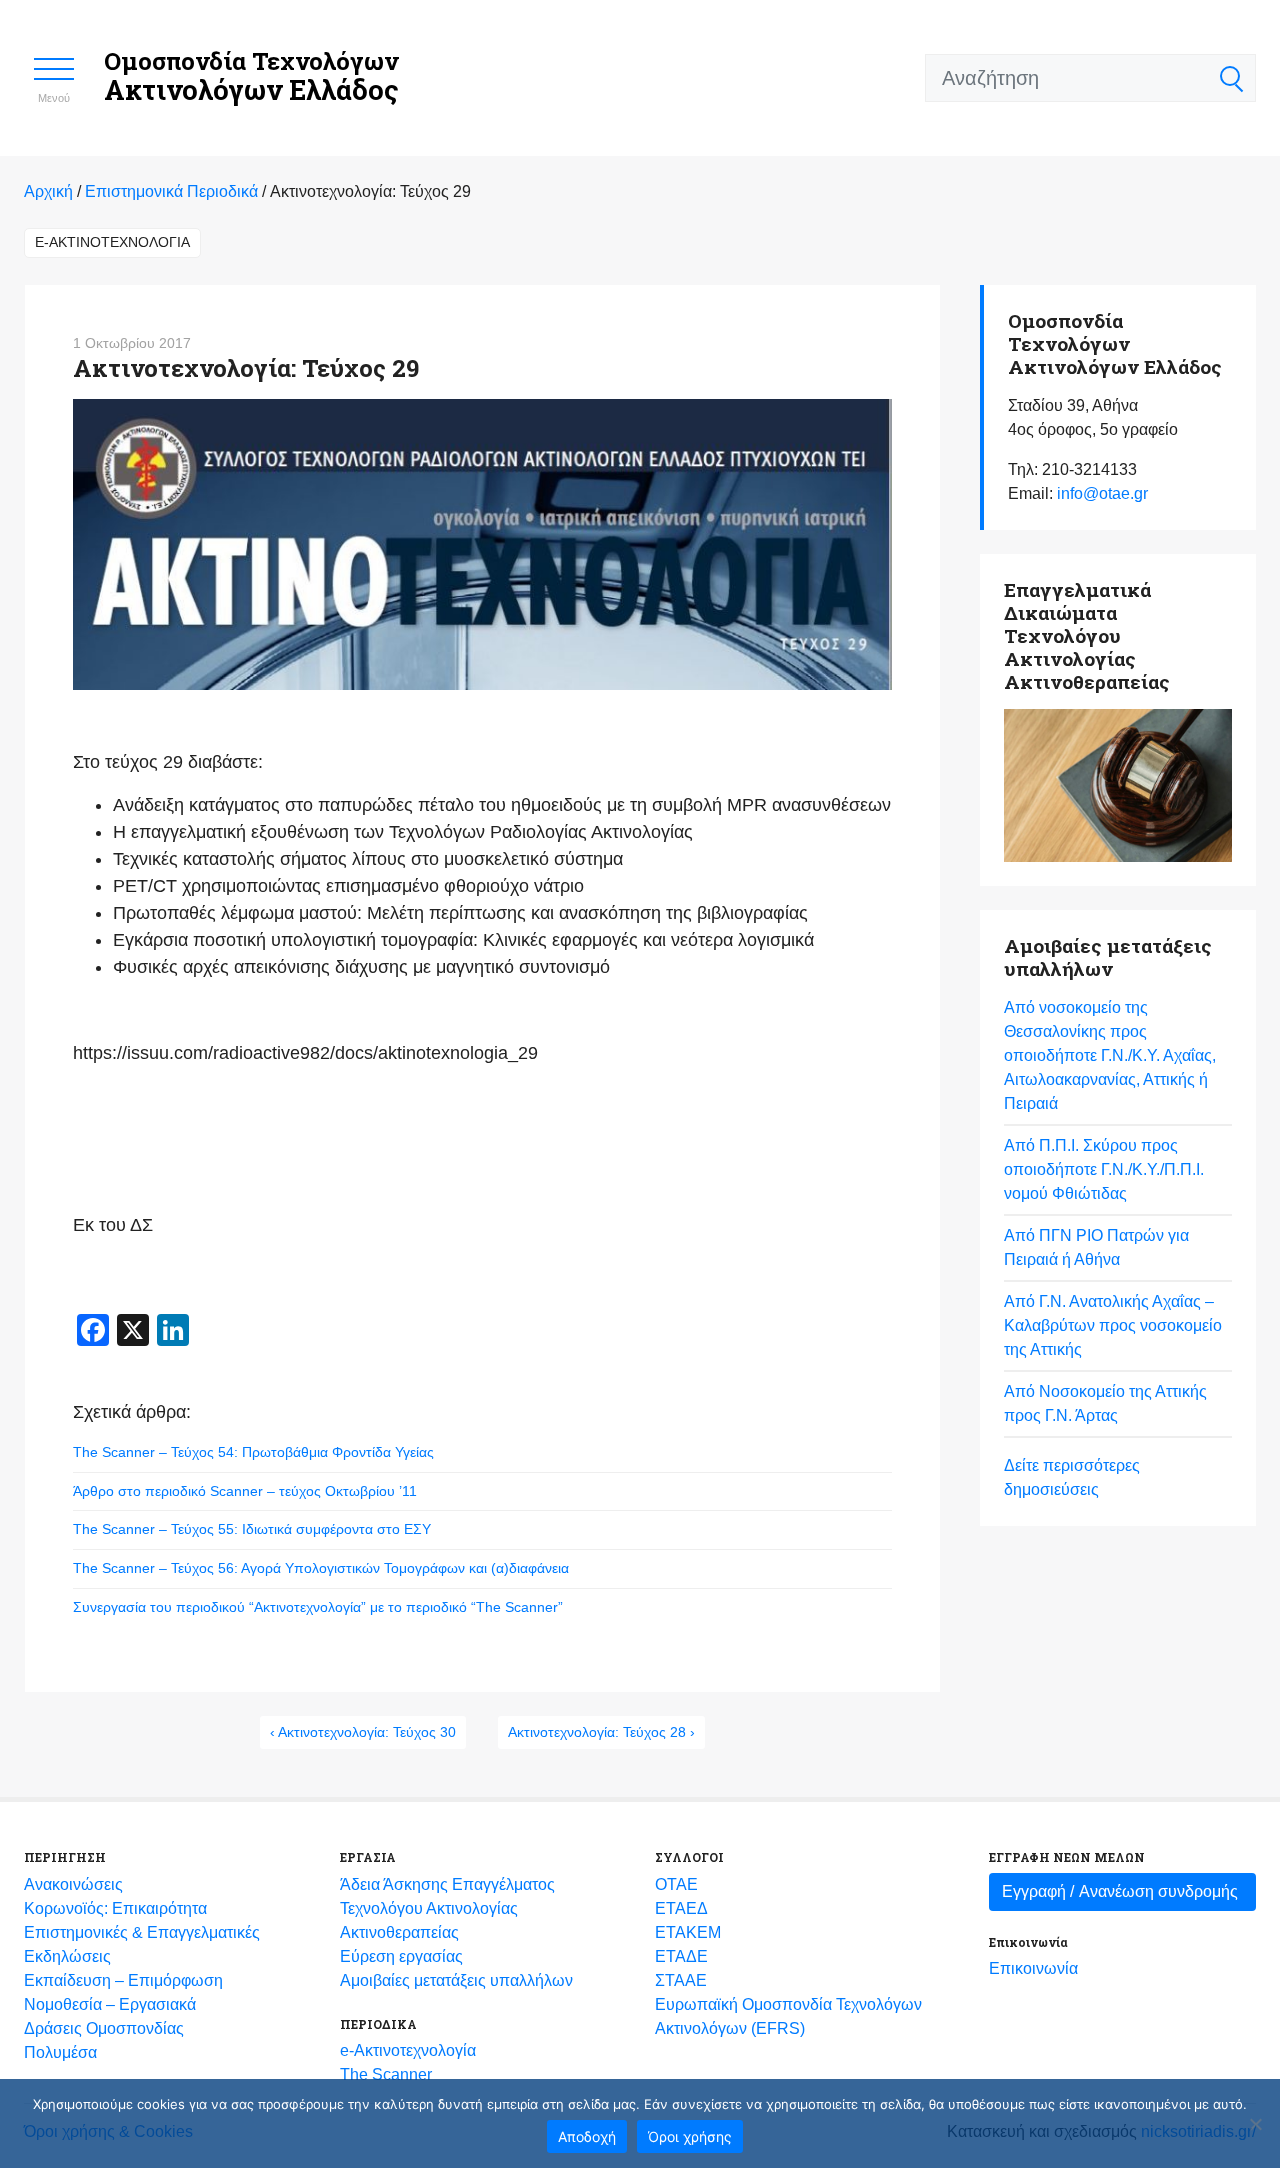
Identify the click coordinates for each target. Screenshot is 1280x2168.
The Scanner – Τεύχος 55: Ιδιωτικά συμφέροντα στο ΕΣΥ (252, 1529)
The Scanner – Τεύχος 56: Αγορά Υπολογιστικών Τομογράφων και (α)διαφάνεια (321, 1568)
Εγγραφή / (1120, 1891)
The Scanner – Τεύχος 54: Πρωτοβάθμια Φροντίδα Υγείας (253, 1452)
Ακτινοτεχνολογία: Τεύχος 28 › (601, 1732)
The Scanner (386, 2074)
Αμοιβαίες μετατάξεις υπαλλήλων (456, 1980)
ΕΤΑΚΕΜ (688, 1932)
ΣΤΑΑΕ (681, 1980)
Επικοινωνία (1033, 1968)
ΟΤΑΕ (676, 1884)
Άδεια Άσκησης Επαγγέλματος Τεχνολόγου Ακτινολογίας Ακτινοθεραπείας (447, 1908)
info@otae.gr (1102, 493)
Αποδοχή (587, 2136)
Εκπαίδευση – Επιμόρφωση (123, 1980)
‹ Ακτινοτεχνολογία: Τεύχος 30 (363, 1732)
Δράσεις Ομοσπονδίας (104, 2028)
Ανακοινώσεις (73, 1884)
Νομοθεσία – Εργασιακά (110, 2004)
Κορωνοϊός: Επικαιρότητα (115, 1908)
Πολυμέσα (60, 2052)
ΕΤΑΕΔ (681, 1908)
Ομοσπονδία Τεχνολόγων (251, 76)
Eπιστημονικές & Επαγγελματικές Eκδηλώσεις (142, 1944)
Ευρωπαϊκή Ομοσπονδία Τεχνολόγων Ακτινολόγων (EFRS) (788, 2016)
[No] (1255, 2124)
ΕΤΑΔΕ (681, 1956)
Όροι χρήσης (690, 2136)
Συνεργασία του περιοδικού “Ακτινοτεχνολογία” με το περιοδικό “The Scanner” (318, 1607)
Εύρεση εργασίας (401, 1956)
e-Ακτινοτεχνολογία (112, 242)
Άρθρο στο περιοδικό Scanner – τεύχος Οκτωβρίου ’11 (245, 1491)
